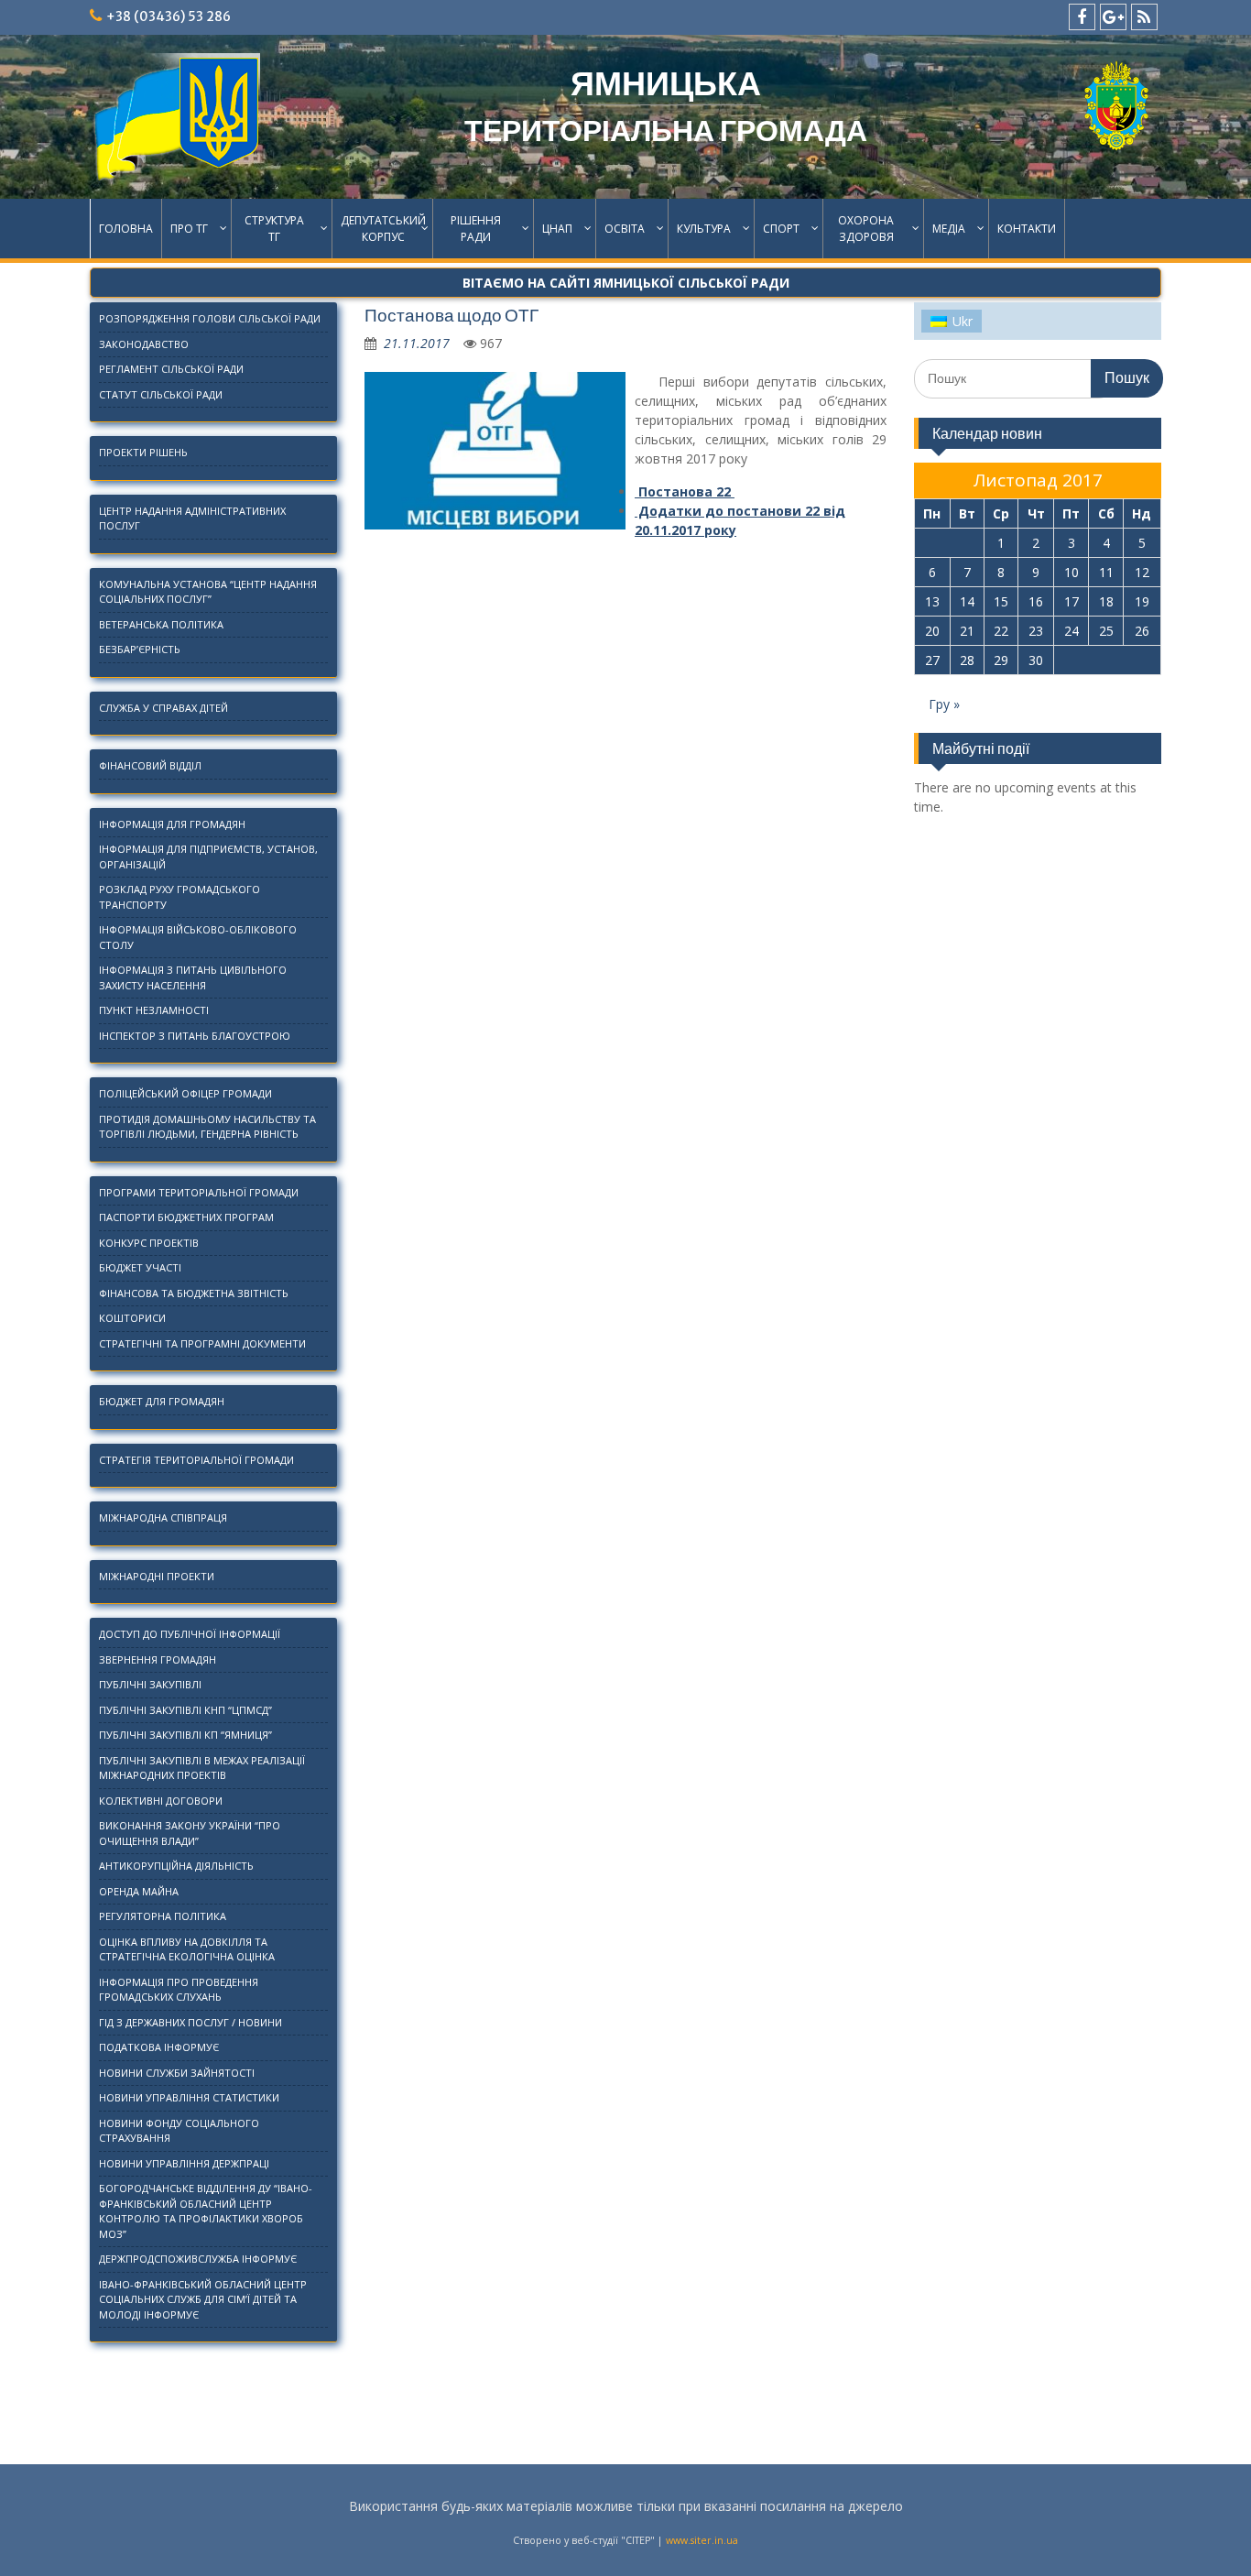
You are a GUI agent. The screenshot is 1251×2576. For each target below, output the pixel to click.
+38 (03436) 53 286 (169, 16)
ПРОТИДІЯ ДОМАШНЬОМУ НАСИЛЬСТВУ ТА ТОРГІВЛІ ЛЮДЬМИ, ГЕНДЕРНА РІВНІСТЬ (207, 1127)
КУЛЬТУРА (704, 229)
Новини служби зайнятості (177, 2073)
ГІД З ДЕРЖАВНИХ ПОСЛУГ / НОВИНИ (190, 2022)
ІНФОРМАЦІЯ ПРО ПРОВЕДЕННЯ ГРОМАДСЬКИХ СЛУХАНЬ (179, 1990)
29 (1001, 660)
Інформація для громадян (172, 824)
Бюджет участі (140, 1267)
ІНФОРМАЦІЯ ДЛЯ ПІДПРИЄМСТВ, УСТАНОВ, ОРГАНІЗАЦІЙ (208, 857)
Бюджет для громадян (162, 1401)
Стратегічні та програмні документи (202, 1343)
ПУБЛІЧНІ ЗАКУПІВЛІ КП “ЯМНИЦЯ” (185, 1735)
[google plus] (1113, 17)
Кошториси (132, 1318)
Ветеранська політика (161, 624)
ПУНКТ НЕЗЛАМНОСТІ (154, 1010)
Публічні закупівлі (150, 1684)
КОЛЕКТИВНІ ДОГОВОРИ (161, 1801)
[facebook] (1082, 17)
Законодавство (144, 344)
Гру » (944, 704)
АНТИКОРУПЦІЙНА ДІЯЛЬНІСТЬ (176, 1866)
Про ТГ (189, 229)
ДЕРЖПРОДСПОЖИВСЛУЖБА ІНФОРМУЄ (198, 2259)
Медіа (949, 229)
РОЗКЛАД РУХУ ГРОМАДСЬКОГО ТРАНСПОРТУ (179, 897)
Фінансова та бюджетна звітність (194, 1293)
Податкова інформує (159, 2047)
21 (967, 631)
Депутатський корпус (383, 229)
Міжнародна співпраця (163, 1517)
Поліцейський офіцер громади (185, 1093)
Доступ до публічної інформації (190, 1634)
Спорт (781, 229)
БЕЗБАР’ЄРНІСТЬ (140, 649)
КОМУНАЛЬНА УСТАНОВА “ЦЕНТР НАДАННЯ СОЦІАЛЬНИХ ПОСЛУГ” (208, 592)
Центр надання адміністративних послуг (192, 518)
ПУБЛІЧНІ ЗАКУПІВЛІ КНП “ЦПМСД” (185, 1710)
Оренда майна (139, 1891)
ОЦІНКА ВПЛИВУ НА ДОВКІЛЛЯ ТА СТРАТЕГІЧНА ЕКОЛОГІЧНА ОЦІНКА (187, 1949)
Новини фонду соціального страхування (179, 2131)
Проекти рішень (143, 452)
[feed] (1144, 17)
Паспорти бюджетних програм (186, 1217)
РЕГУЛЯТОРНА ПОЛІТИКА (163, 1916)
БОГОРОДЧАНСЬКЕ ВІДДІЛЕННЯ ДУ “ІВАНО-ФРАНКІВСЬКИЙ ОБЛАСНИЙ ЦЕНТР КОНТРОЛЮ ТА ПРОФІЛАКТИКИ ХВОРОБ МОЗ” (206, 2211)
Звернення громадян (158, 1659)
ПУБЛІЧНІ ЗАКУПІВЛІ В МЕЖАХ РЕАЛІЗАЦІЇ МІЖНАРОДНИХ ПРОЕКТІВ (202, 1768)
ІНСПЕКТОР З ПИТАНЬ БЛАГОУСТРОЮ (195, 1036)
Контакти (1027, 229)
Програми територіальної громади (199, 1192)
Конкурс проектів (149, 1243)
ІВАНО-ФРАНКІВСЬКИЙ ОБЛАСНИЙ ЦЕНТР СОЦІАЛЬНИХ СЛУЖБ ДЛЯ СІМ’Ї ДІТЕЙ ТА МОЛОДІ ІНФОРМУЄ (203, 2299)
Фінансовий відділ (150, 765)
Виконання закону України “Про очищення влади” (190, 1833)
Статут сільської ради (161, 394)
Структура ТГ (274, 229)
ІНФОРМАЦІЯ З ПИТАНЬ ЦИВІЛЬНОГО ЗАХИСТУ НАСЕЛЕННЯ (193, 977)
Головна (126, 229)
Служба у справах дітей (163, 708)
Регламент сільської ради (171, 369)
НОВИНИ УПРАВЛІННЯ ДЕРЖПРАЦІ (184, 2163)
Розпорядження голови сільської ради (210, 318)
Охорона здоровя (866, 229)
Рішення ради (476, 229)
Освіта (625, 229)
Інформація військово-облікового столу (198, 937)
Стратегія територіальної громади (196, 1460)
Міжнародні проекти (157, 1576)
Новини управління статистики (189, 2097)
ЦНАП (557, 229)
